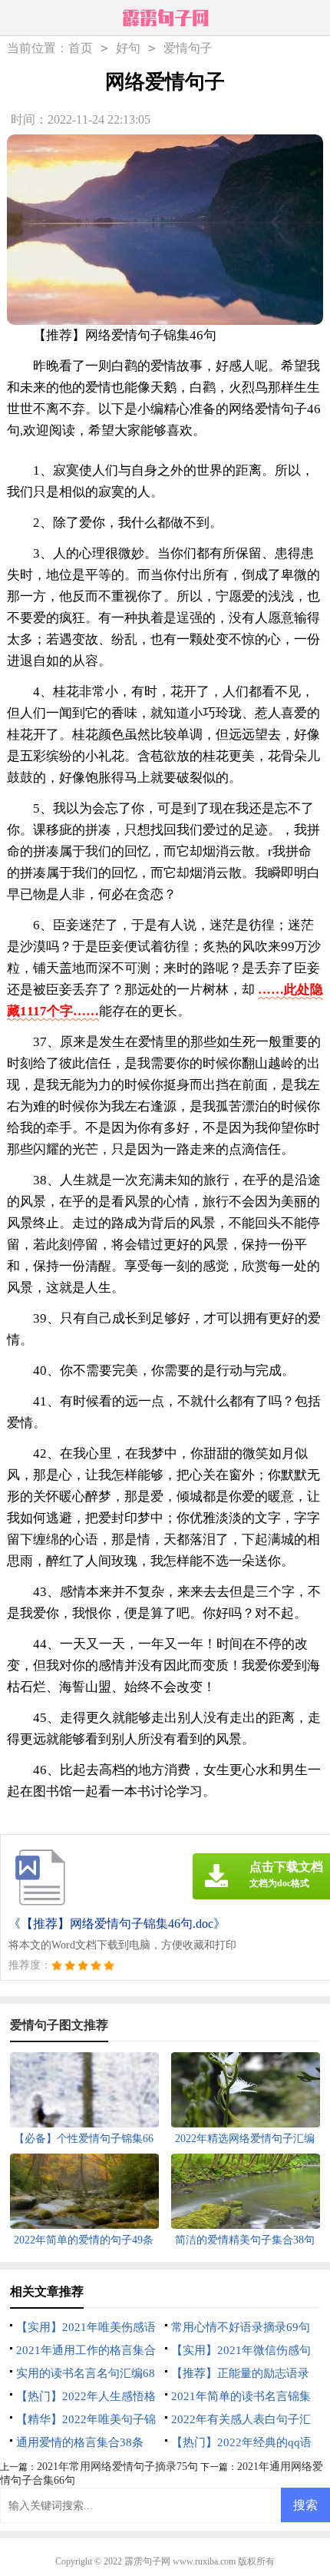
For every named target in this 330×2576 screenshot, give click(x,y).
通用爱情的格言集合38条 (80, 2442)
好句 (128, 48)
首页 (81, 48)
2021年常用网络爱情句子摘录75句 (117, 2467)
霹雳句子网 (147, 2561)
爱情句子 (188, 48)
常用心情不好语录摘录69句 (241, 2327)
